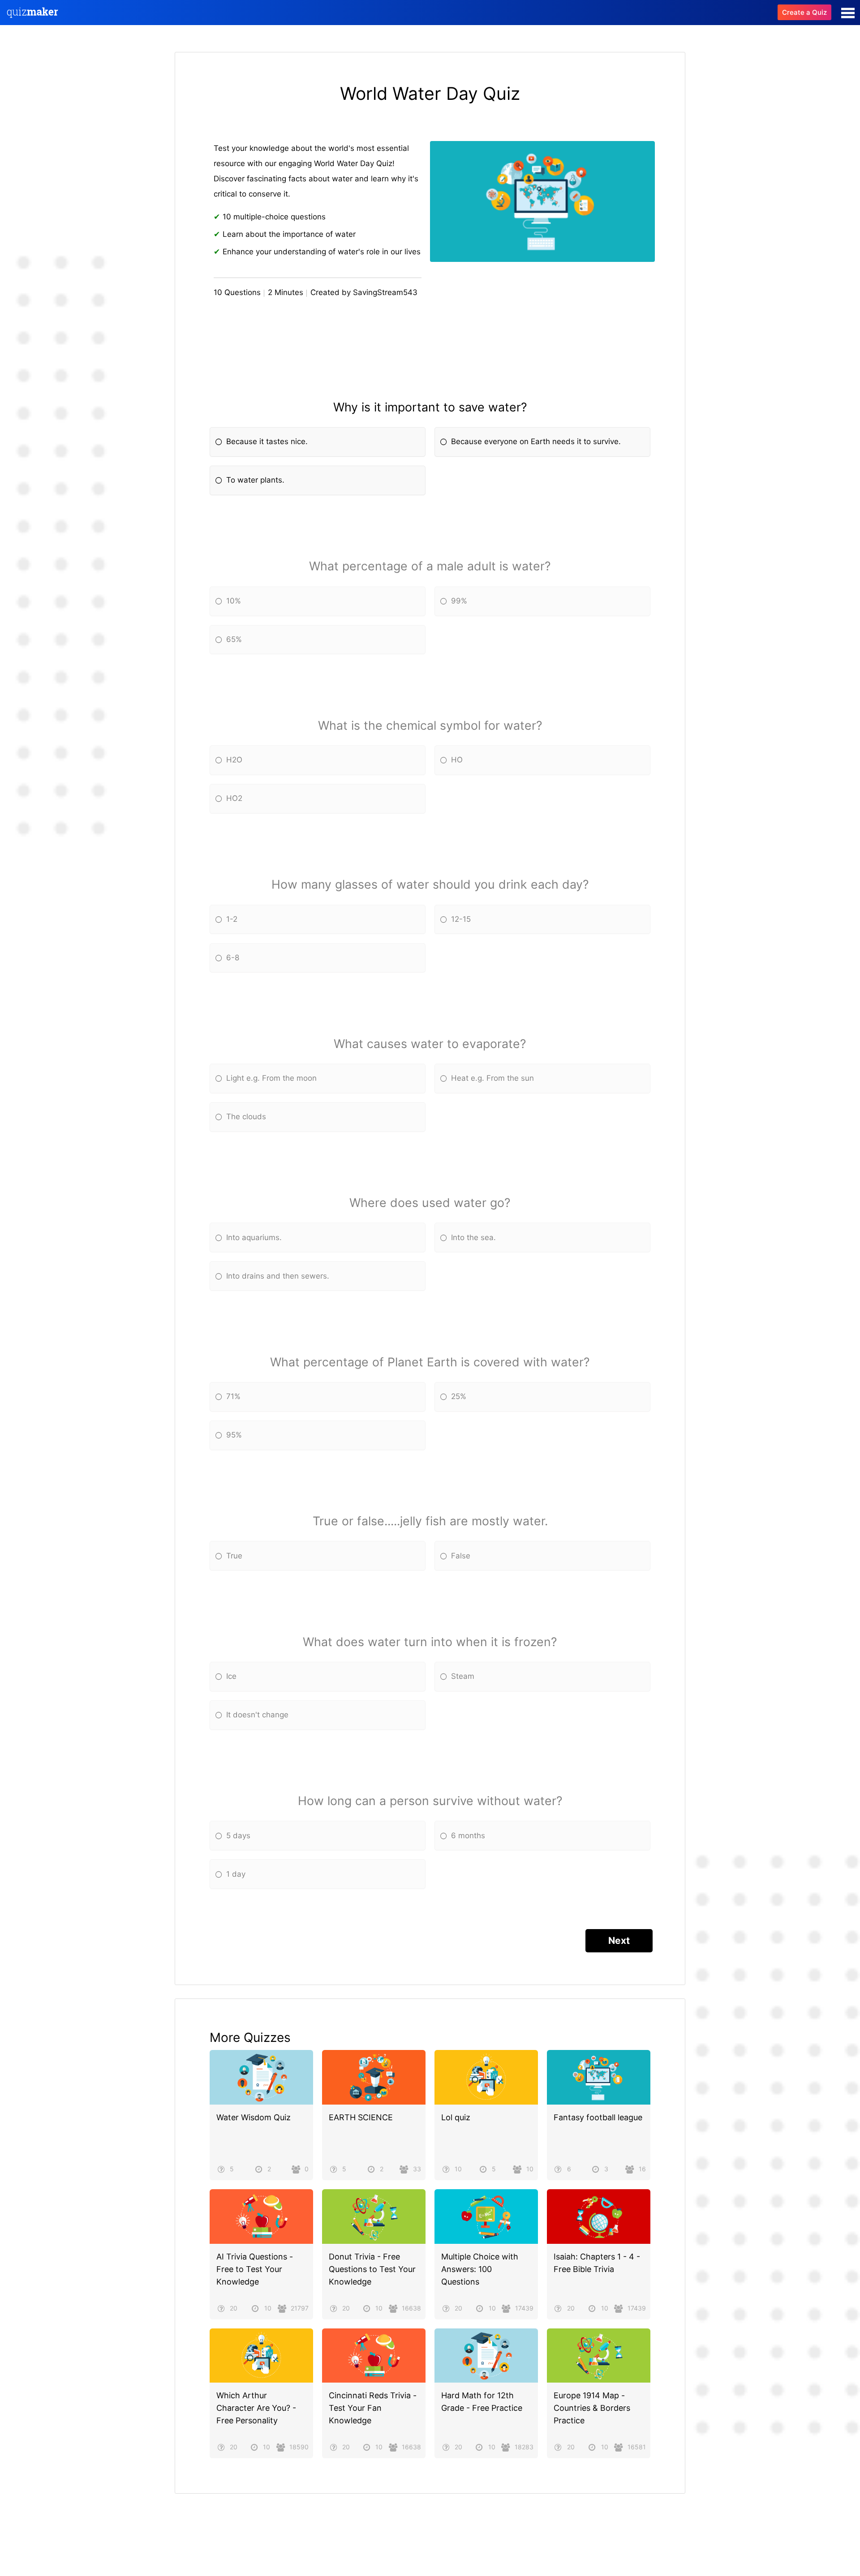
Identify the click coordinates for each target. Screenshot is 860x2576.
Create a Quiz (804, 12)
